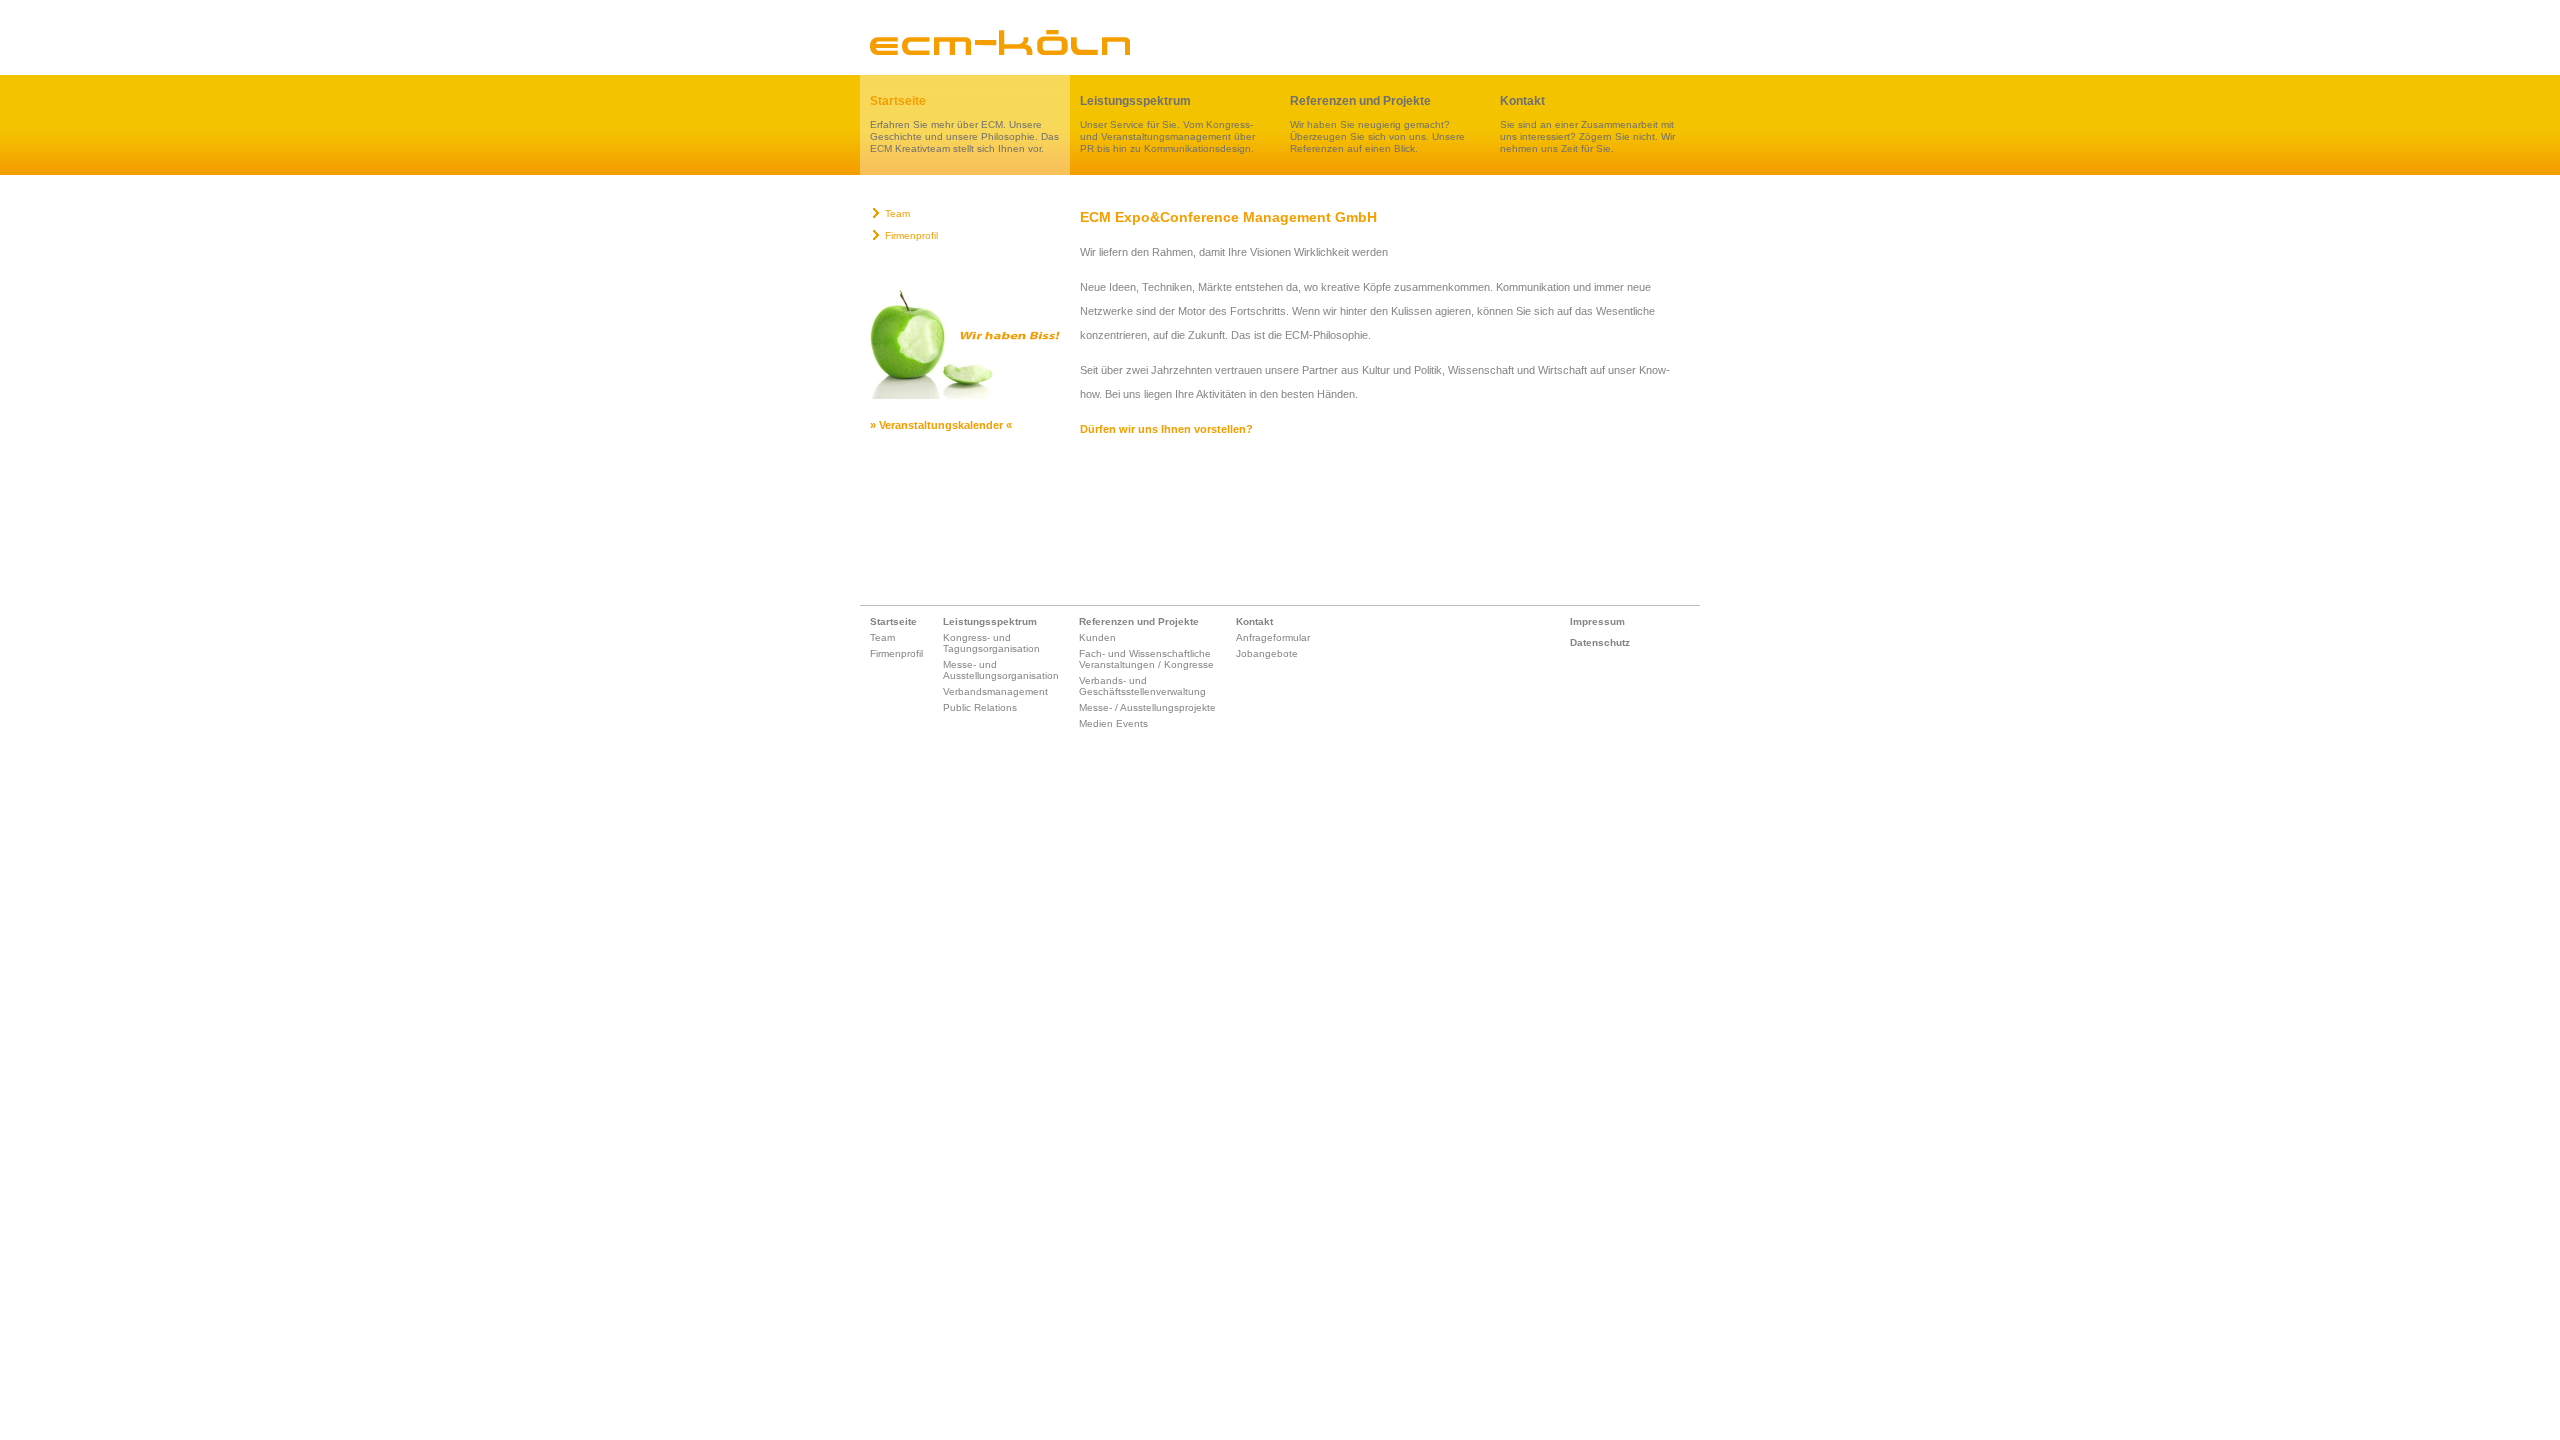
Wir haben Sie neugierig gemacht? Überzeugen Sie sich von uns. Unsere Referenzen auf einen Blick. (1377, 124)
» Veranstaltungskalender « (941, 425)
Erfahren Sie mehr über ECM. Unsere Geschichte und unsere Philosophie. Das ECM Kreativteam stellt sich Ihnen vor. (964, 124)
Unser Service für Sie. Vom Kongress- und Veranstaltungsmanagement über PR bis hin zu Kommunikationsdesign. (1167, 124)
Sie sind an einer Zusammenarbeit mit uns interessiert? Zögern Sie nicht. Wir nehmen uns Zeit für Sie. (1587, 124)
